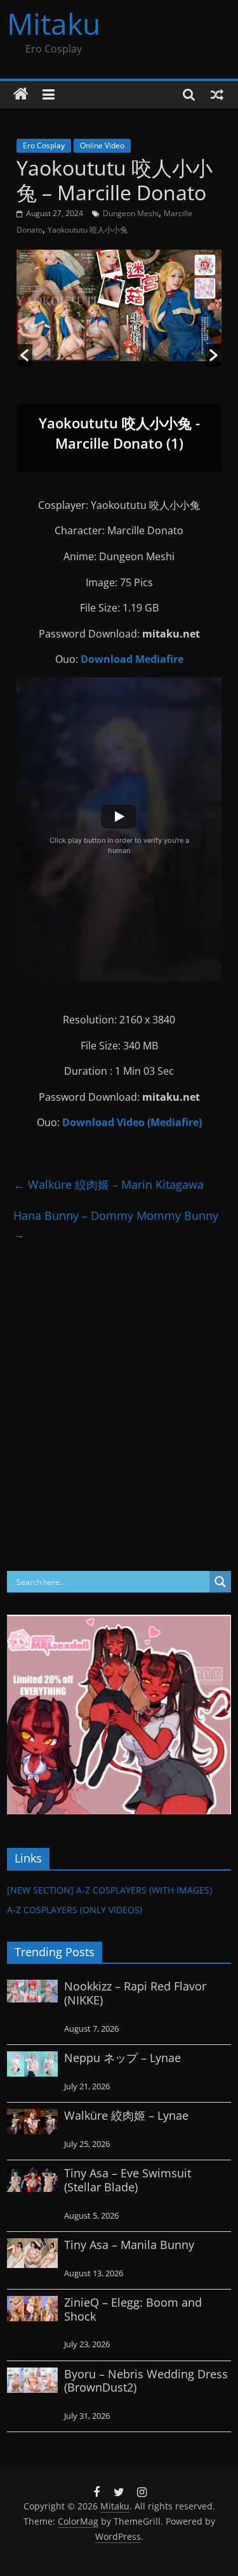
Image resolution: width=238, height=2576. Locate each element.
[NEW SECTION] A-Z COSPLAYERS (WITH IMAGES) (109, 1890)
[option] (119, 361)
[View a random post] (217, 94)
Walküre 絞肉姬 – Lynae (126, 2115)
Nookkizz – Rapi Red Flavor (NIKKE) (135, 1993)
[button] (24, 355)
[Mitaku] (21, 94)
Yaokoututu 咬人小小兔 (88, 230)
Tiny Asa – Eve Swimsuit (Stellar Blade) (128, 2180)
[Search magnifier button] (220, 1582)
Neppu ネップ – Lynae (122, 2058)
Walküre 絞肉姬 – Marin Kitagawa (109, 1184)
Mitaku (54, 23)
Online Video (102, 145)
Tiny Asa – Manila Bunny (129, 2245)
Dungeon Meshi (131, 213)
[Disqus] (119, 1407)
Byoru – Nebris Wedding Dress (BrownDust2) (146, 2381)
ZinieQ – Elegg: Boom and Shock (133, 2309)
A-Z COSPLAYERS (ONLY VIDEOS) (75, 1910)
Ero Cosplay (44, 145)
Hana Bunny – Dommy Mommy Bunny (116, 1225)
